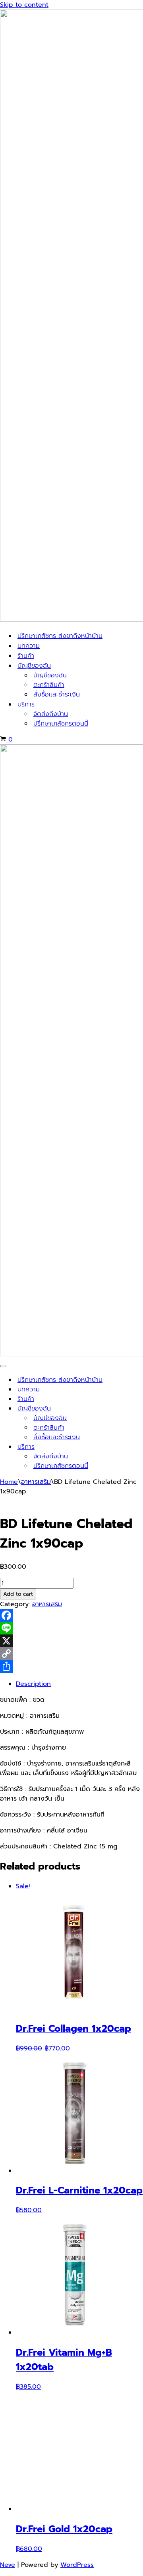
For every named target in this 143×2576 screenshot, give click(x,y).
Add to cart (18, 1594)
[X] (71, 1641)
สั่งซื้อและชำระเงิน (57, 695)
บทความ (29, 646)
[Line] (71, 1628)
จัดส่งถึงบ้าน (51, 714)
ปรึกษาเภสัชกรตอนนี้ (61, 724)
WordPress (77, 2565)
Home (9, 1482)
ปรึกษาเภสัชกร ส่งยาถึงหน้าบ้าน (60, 636)
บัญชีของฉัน (50, 675)
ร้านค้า (26, 656)
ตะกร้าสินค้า (49, 685)
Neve (8, 2565)
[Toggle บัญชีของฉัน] (139, 1409)
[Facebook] (71, 1615)
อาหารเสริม (36, 1482)
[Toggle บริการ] (139, 1447)
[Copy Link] (71, 1654)
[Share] (71, 1666)
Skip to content (24, 5)
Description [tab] (33, 1684)
